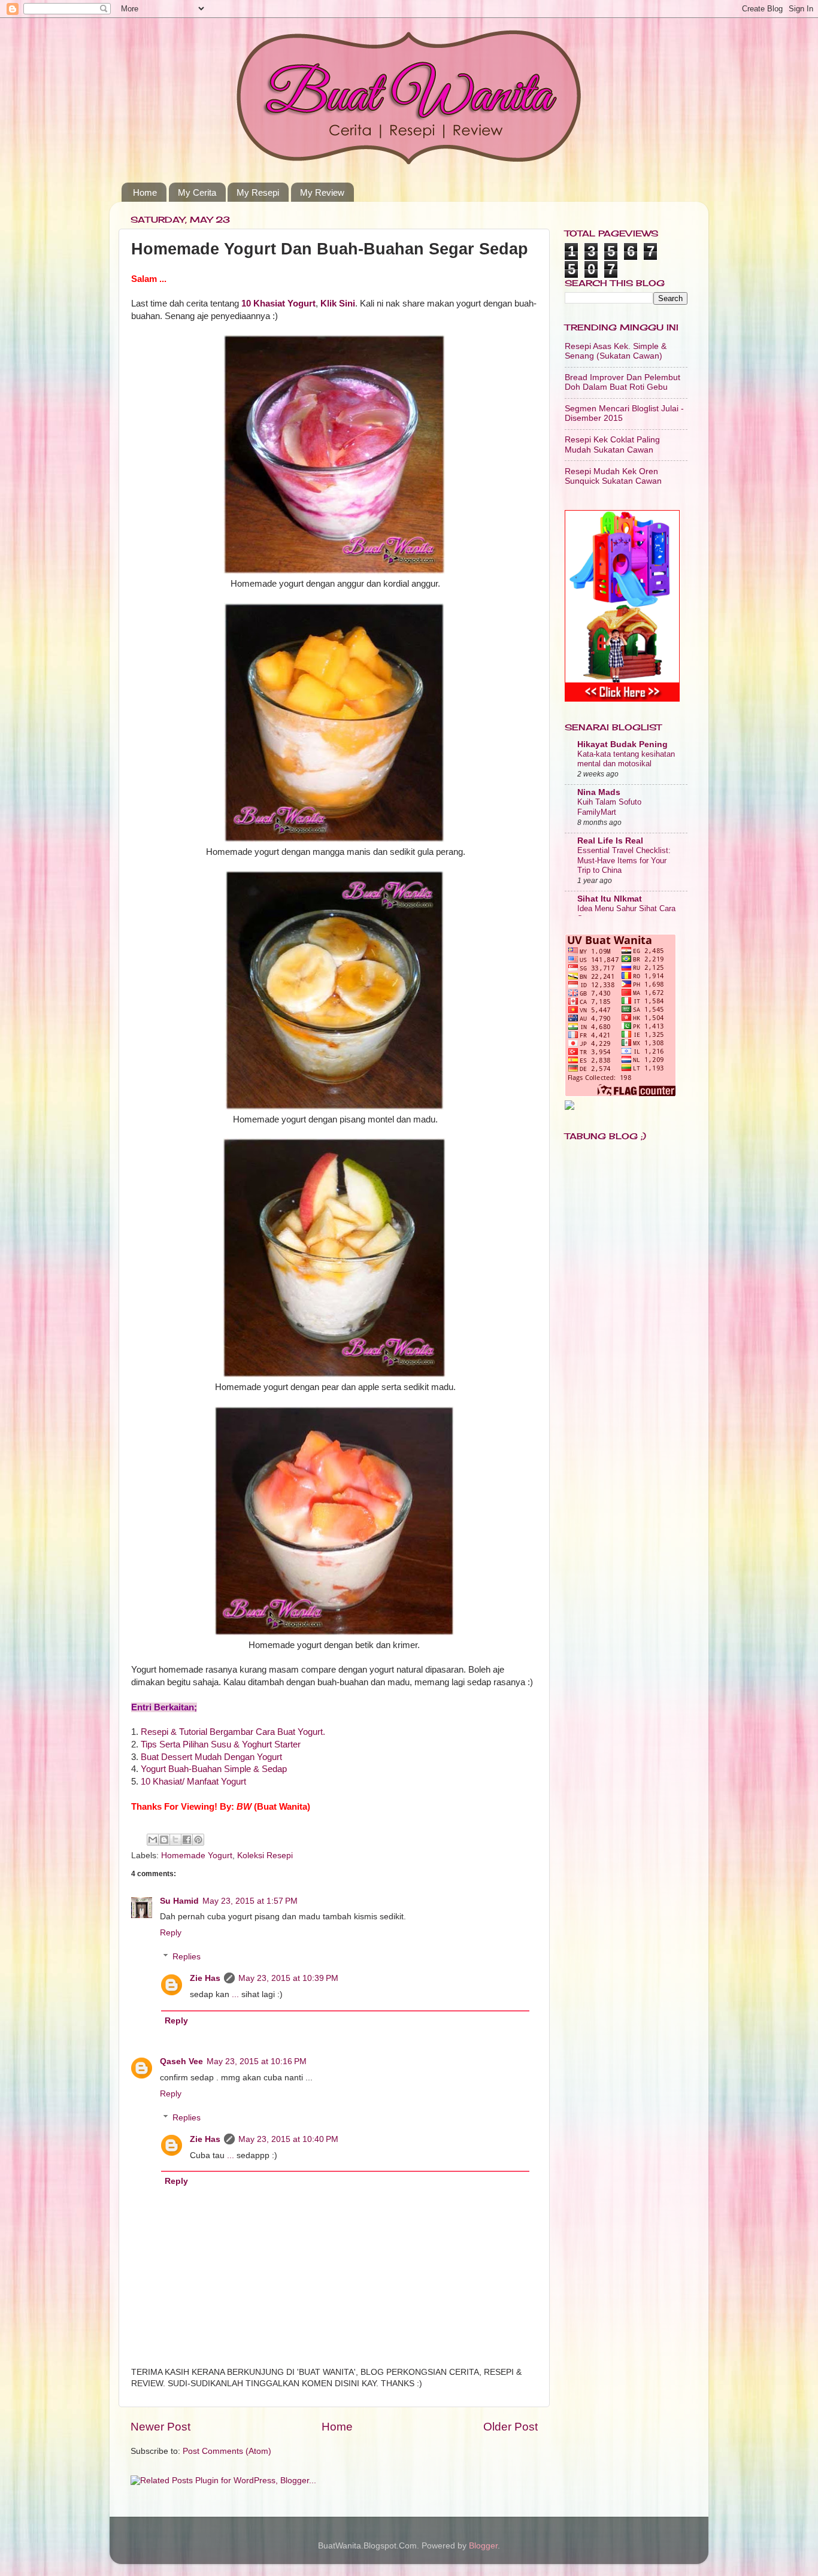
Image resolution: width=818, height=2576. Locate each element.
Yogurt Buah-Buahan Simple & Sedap (214, 1769)
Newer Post (160, 2427)
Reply (171, 1933)
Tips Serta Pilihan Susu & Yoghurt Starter (221, 1744)
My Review (322, 192)
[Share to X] (175, 1840)
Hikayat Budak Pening (622, 744)
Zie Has (205, 1978)
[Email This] (153, 1840)
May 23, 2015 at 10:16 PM (257, 2061)
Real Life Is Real (610, 841)
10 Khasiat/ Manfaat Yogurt (193, 1782)
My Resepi (258, 192)
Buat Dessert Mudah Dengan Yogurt (211, 1757)
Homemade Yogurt (197, 1856)
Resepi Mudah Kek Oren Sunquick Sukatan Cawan (613, 476)
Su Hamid (179, 1901)
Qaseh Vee (181, 2061)
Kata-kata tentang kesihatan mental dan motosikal (626, 759)
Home (145, 192)
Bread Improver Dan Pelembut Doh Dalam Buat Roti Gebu (622, 382)
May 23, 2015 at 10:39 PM (288, 1978)
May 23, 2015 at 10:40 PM (288, 2139)
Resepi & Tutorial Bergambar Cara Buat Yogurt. (233, 1732)
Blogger (483, 2546)
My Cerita (197, 192)
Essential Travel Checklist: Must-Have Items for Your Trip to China (624, 860)
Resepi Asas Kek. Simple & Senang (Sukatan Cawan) (616, 351)
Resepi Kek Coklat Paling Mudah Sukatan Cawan (612, 444)
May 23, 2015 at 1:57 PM (250, 1901)
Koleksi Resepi (265, 1856)
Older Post (511, 2427)
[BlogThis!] (164, 1840)
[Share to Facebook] (187, 1840)
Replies (187, 1957)
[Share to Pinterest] (198, 1840)
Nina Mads (599, 792)
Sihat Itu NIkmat (610, 899)
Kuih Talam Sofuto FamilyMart (609, 807)
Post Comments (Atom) (227, 2451)
